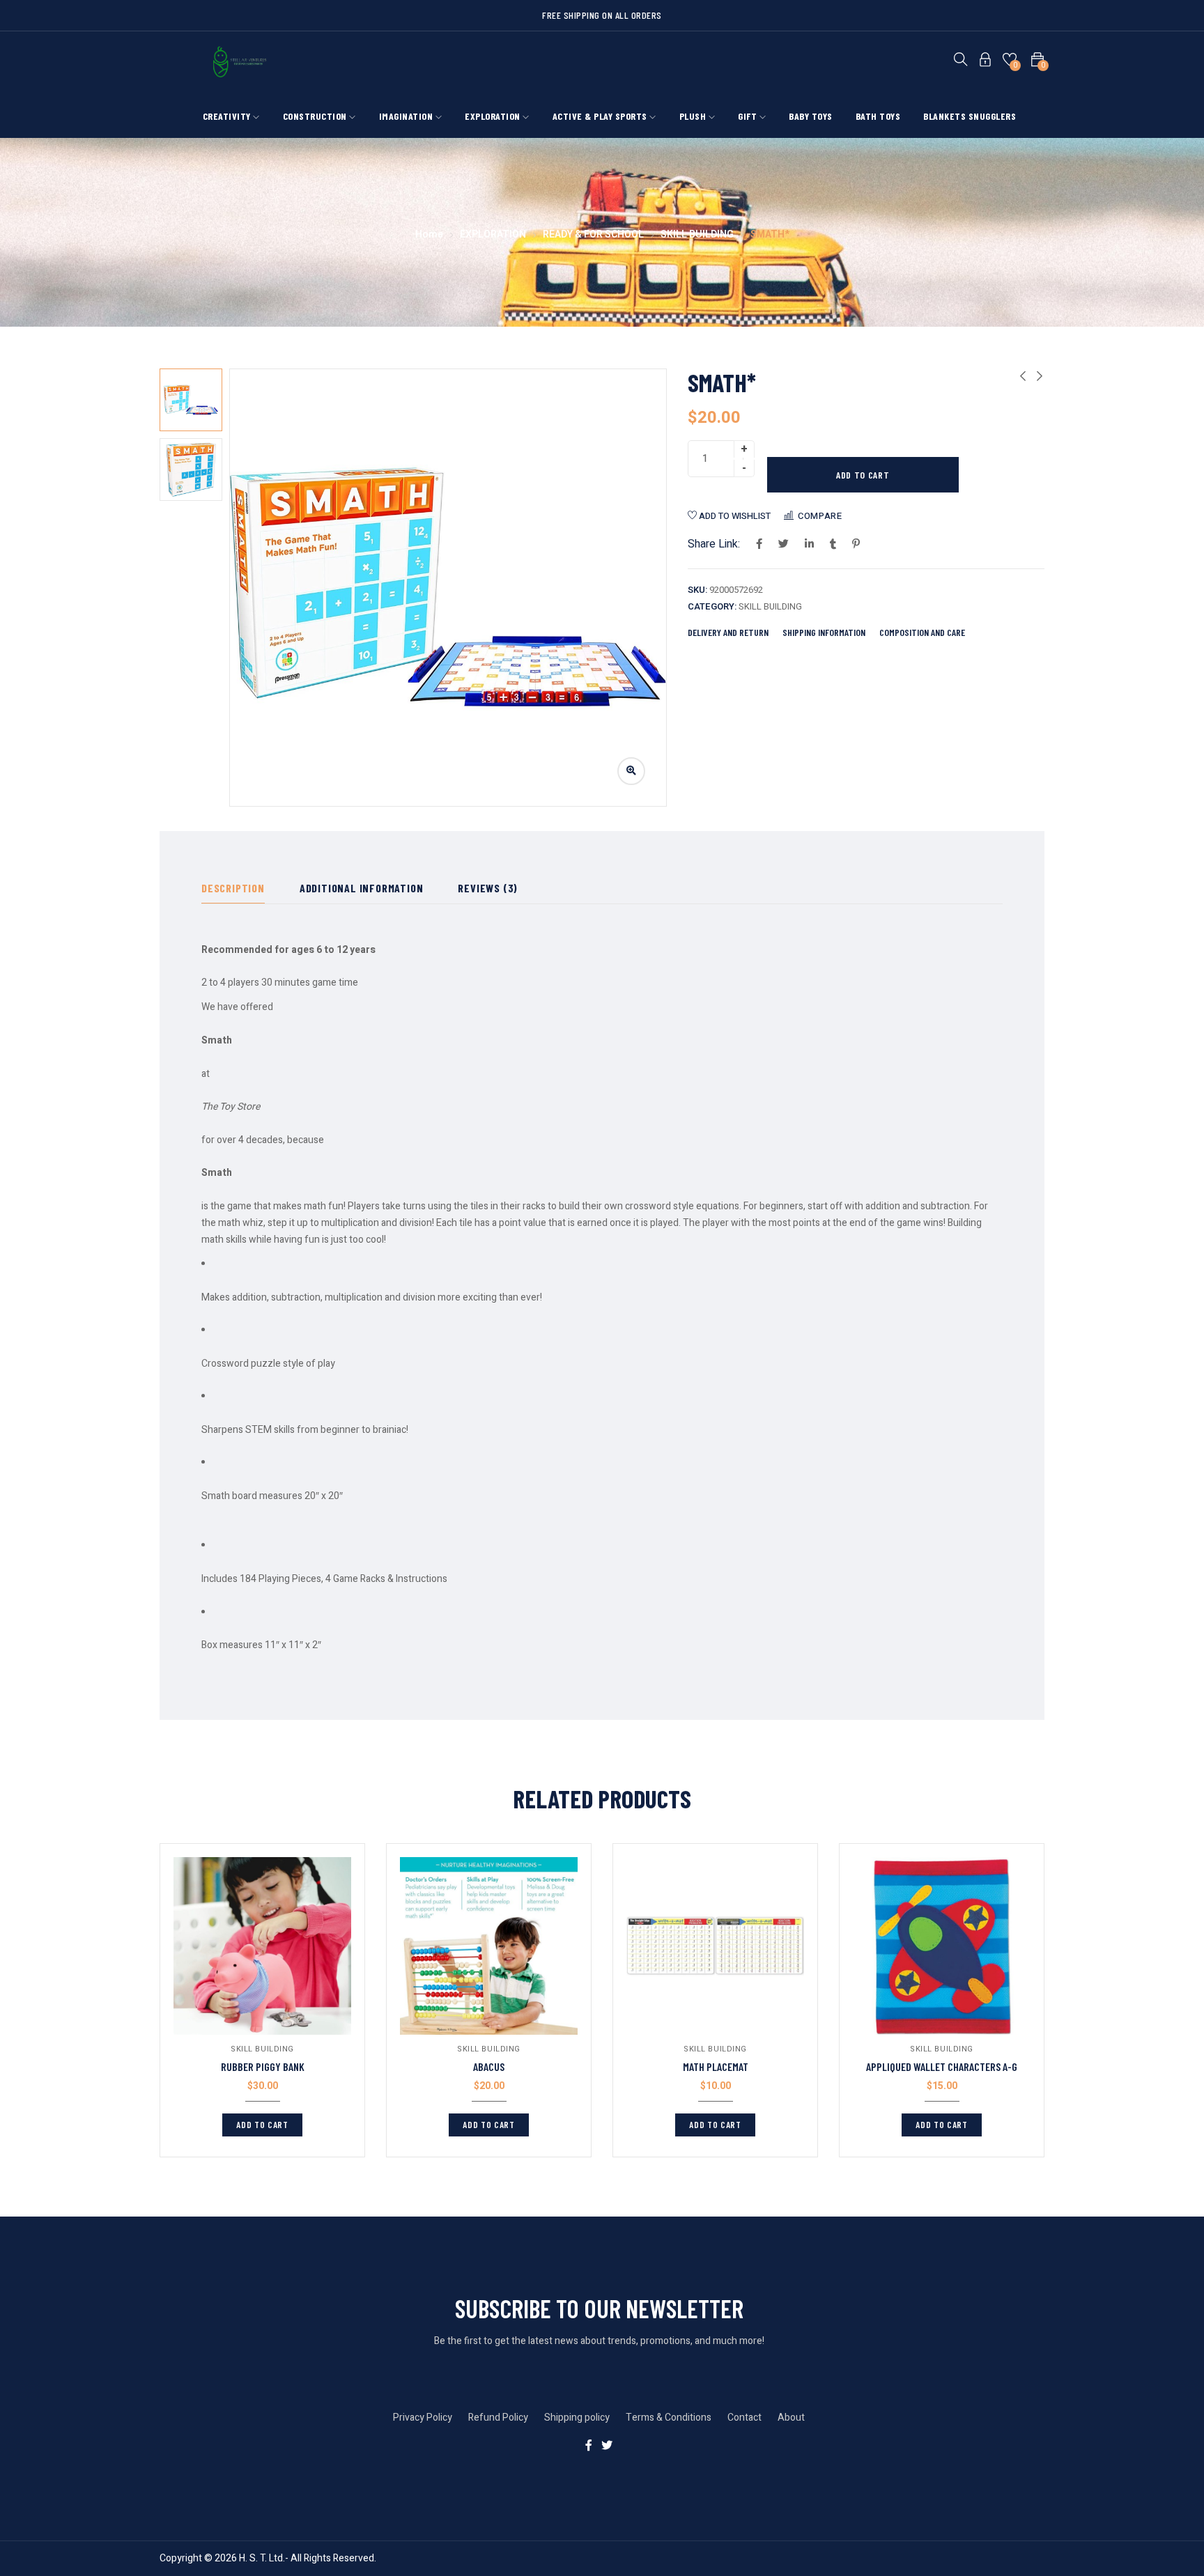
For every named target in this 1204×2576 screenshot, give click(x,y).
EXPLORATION (494, 116)
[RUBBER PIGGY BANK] (262, 1946)
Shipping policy (577, 2418)
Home (429, 234)
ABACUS (489, 2066)
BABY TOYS (811, 116)
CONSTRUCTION (316, 116)
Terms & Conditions (669, 2418)
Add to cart (863, 475)
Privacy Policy (423, 2418)
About (791, 2418)
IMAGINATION (407, 116)
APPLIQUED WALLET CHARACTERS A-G (942, 2066)
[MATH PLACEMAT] (715, 1946)
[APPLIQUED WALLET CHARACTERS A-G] (942, 1946)
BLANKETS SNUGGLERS (970, 116)
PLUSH (694, 116)
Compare (820, 516)
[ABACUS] (489, 1946)
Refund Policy (498, 2418)
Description (233, 888)
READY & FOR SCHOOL (593, 234)
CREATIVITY (228, 116)
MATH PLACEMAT (716, 2066)
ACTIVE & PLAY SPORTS (601, 116)
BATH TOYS (878, 116)
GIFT (749, 116)
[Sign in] (985, 62)
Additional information (362, 888)
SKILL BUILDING (697, 234)
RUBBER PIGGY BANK (263, 2066)
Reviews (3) (488, 888)
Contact (744, 2418)
